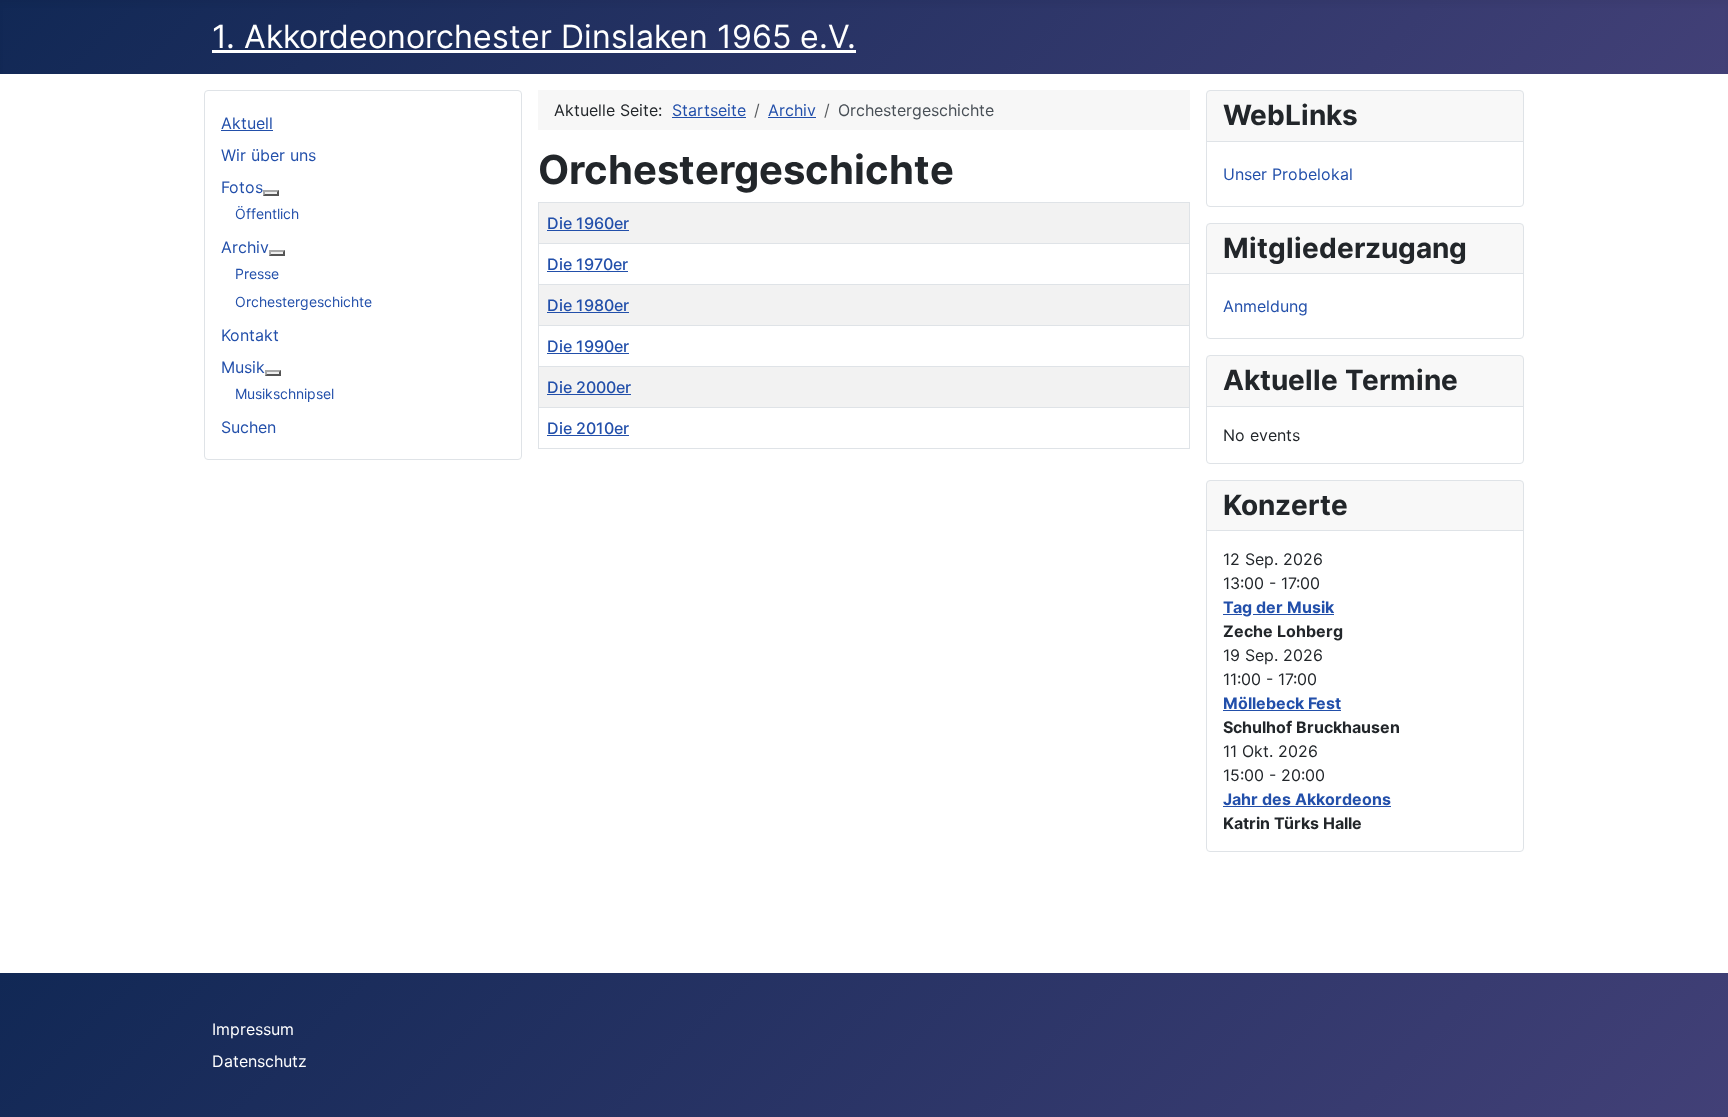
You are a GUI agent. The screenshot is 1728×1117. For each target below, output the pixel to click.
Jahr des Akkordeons (1307, 799)
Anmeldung (1265, 306)
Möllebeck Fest (1282, 703)
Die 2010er (588, 428)
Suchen (248, 427)
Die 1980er (588, 305)
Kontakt (250, 335)
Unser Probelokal (1288, 174)
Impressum (253, 1029)
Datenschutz (259, 1061)
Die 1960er (588, 223)
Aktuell (247, 123)
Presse (257, 273)
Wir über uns (268, 155)
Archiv (245, 247)
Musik (243, 367)
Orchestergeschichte (303, 301)
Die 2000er (589, 387)
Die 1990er (588, 346)
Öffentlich (267, 213)
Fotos (242, 187)
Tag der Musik (1278, 607)
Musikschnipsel (284, 393)
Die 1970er (587, 264)
